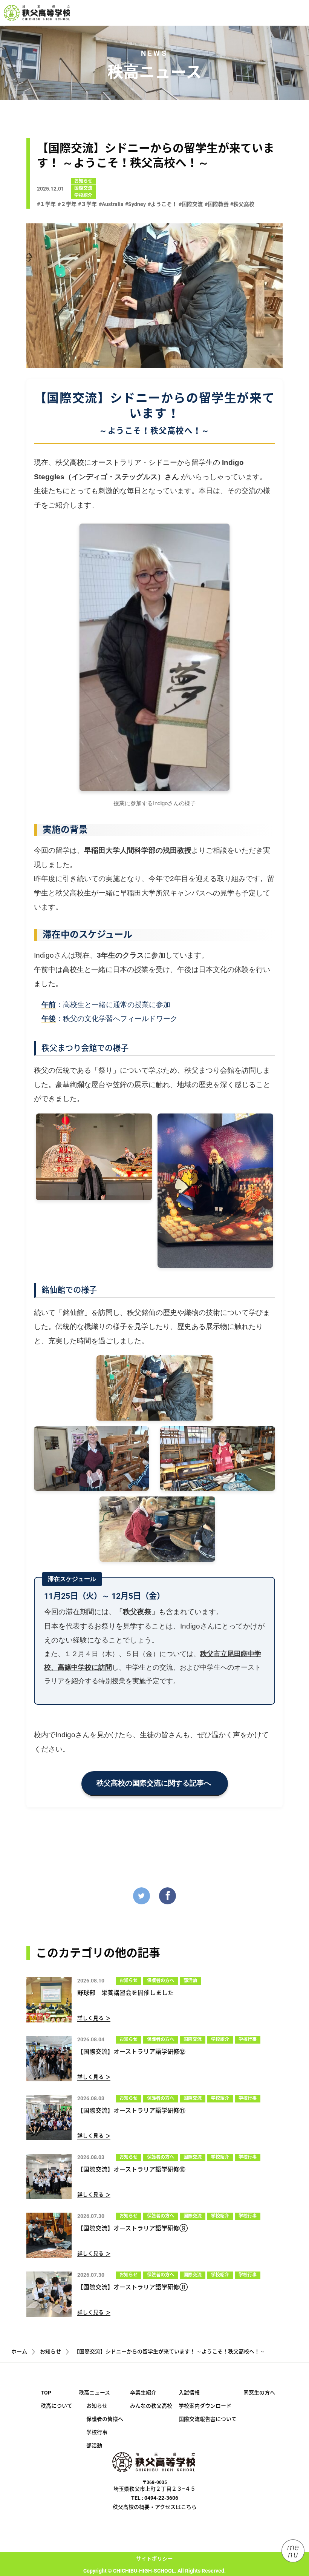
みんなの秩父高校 (151, 2406)
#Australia (111, 204)
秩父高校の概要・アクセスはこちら (155, 2507)
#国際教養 (217, 204)
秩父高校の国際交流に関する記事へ (155, 1783)
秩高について (57, 2406)
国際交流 (83, 188)
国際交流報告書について (208, 2419)
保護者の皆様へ (105, 2419)
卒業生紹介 (143, 2393)
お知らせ (83, 181)
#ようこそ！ (162, 204)
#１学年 (46, 204)
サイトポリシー (154, 2559)
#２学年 (67, 204)
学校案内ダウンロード (205, 2406)
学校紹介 (83, 195)
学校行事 (248, 2039)
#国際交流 (191, 204)
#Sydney (135, 204)
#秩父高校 (242, 204)
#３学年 (87, 204)
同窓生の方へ (259, 2393)
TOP (46, 2393)
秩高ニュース (94, 2393)
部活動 (190, 1981)
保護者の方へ (161, 1981)
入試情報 (189, 2393)
